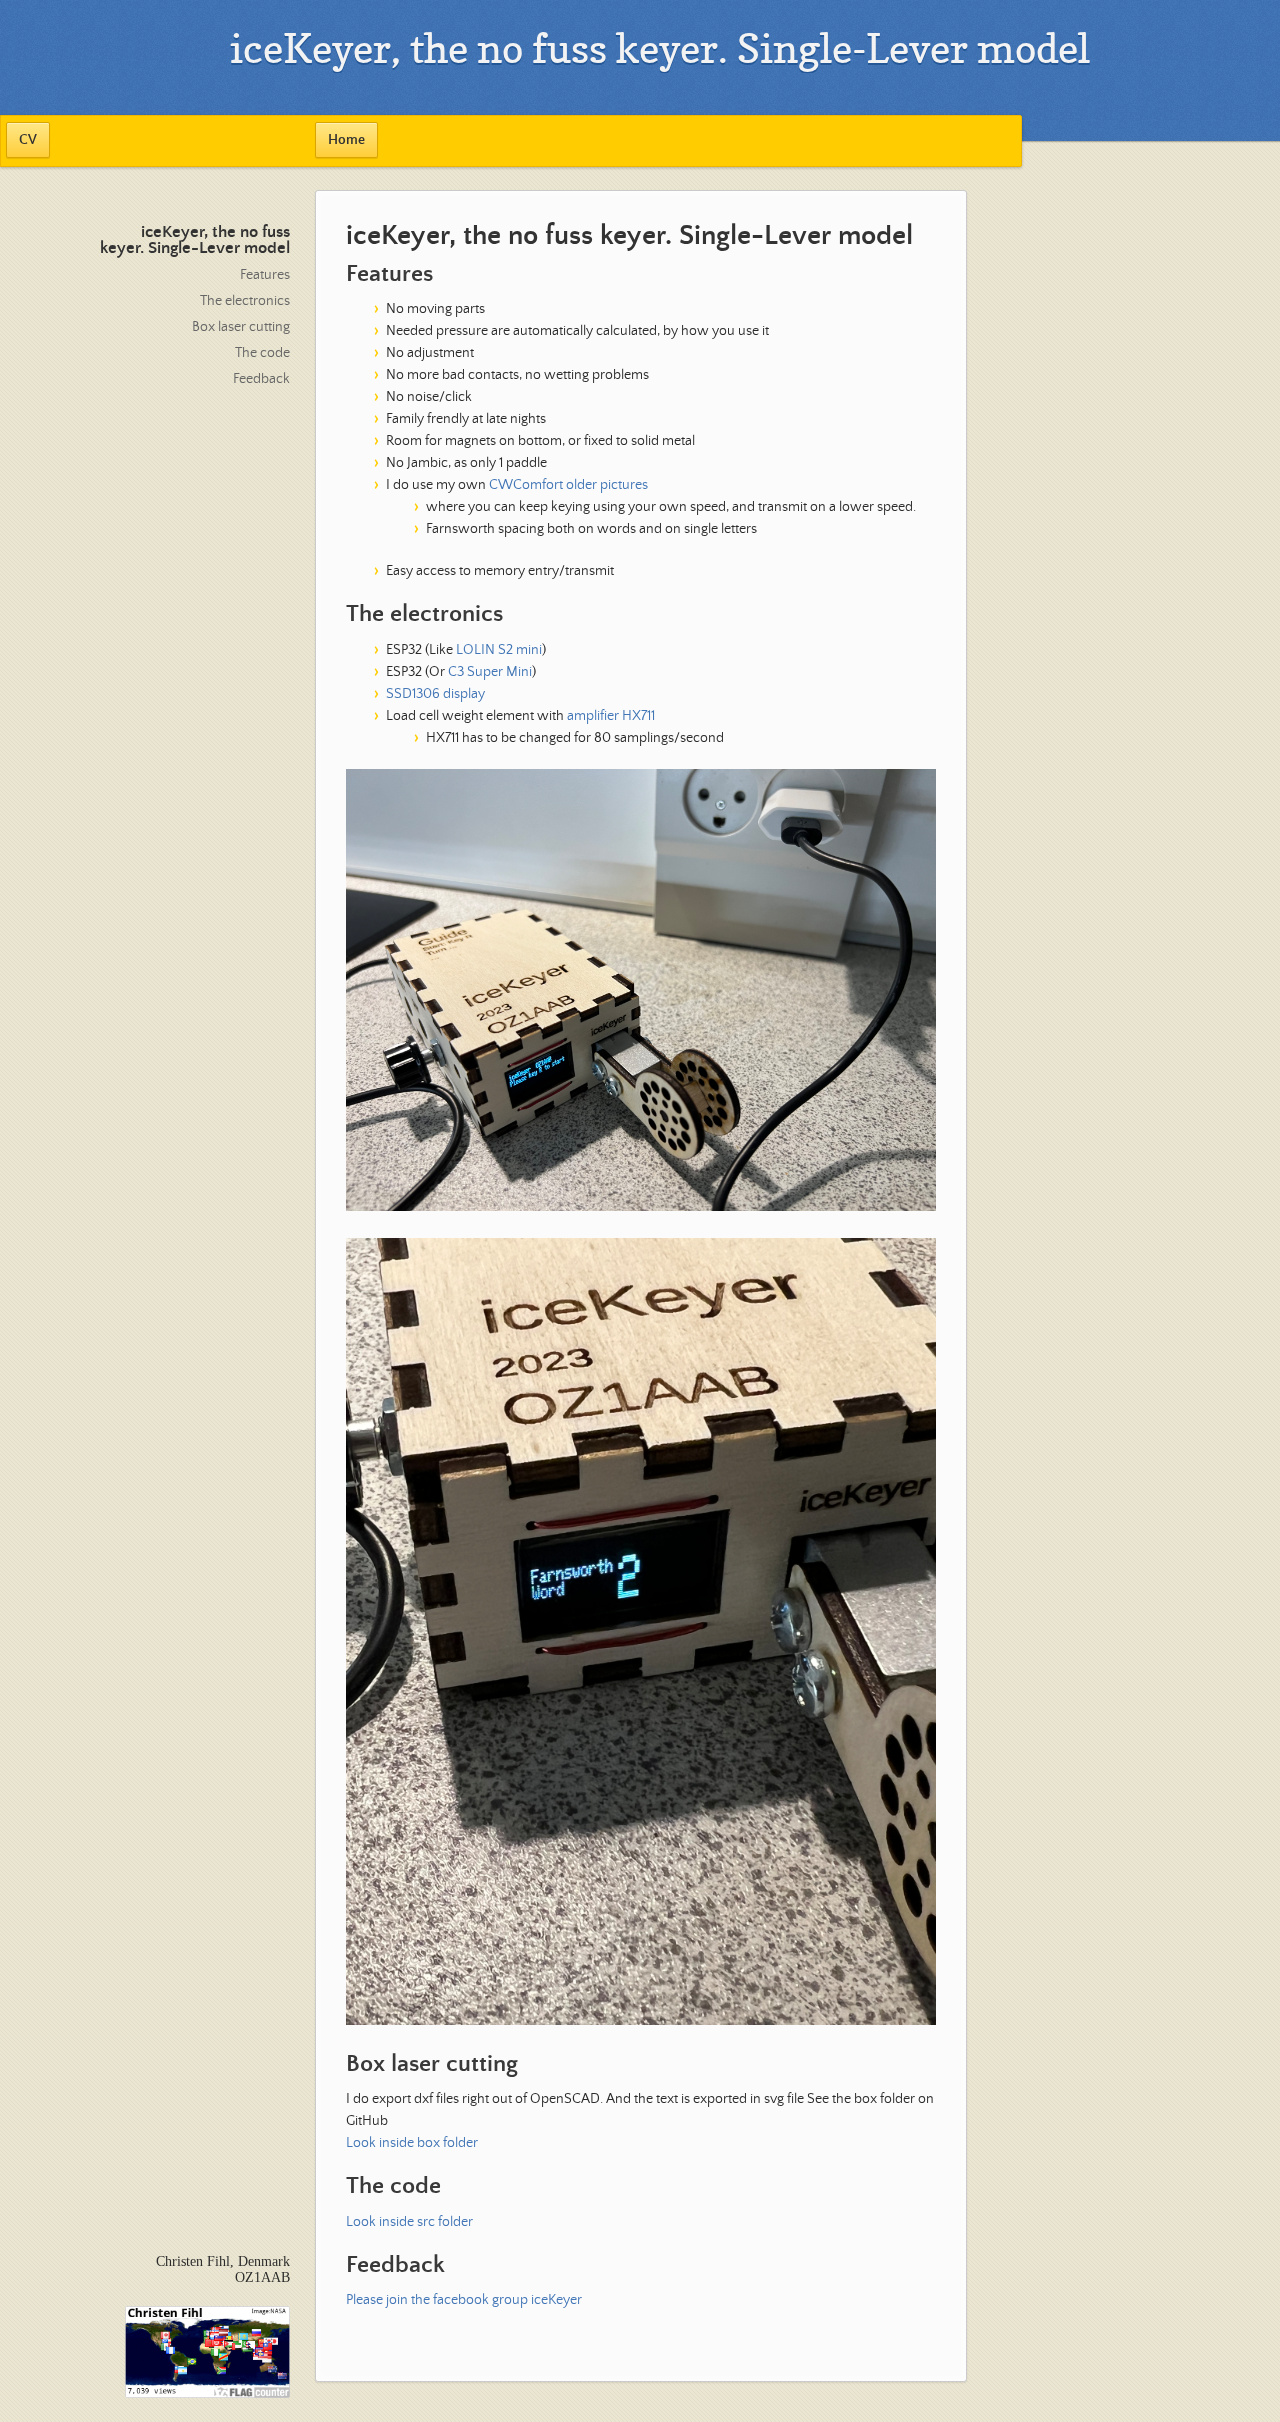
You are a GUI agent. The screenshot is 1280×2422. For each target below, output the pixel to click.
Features (265, 275)
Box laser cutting (241, 327)
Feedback (261, 379)
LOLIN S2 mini (499, 650)
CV (28, 140)
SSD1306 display (435, 694)
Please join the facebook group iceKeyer (464, 2300)
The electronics (245, 301)
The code (262, 353)
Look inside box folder (412, 2143)
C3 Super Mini (490, 672)
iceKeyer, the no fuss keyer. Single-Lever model (195, 240)
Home (346, 140)
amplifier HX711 (611, 716)
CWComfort (526, 485)
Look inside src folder (409, 2222)
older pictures (607, 485)
